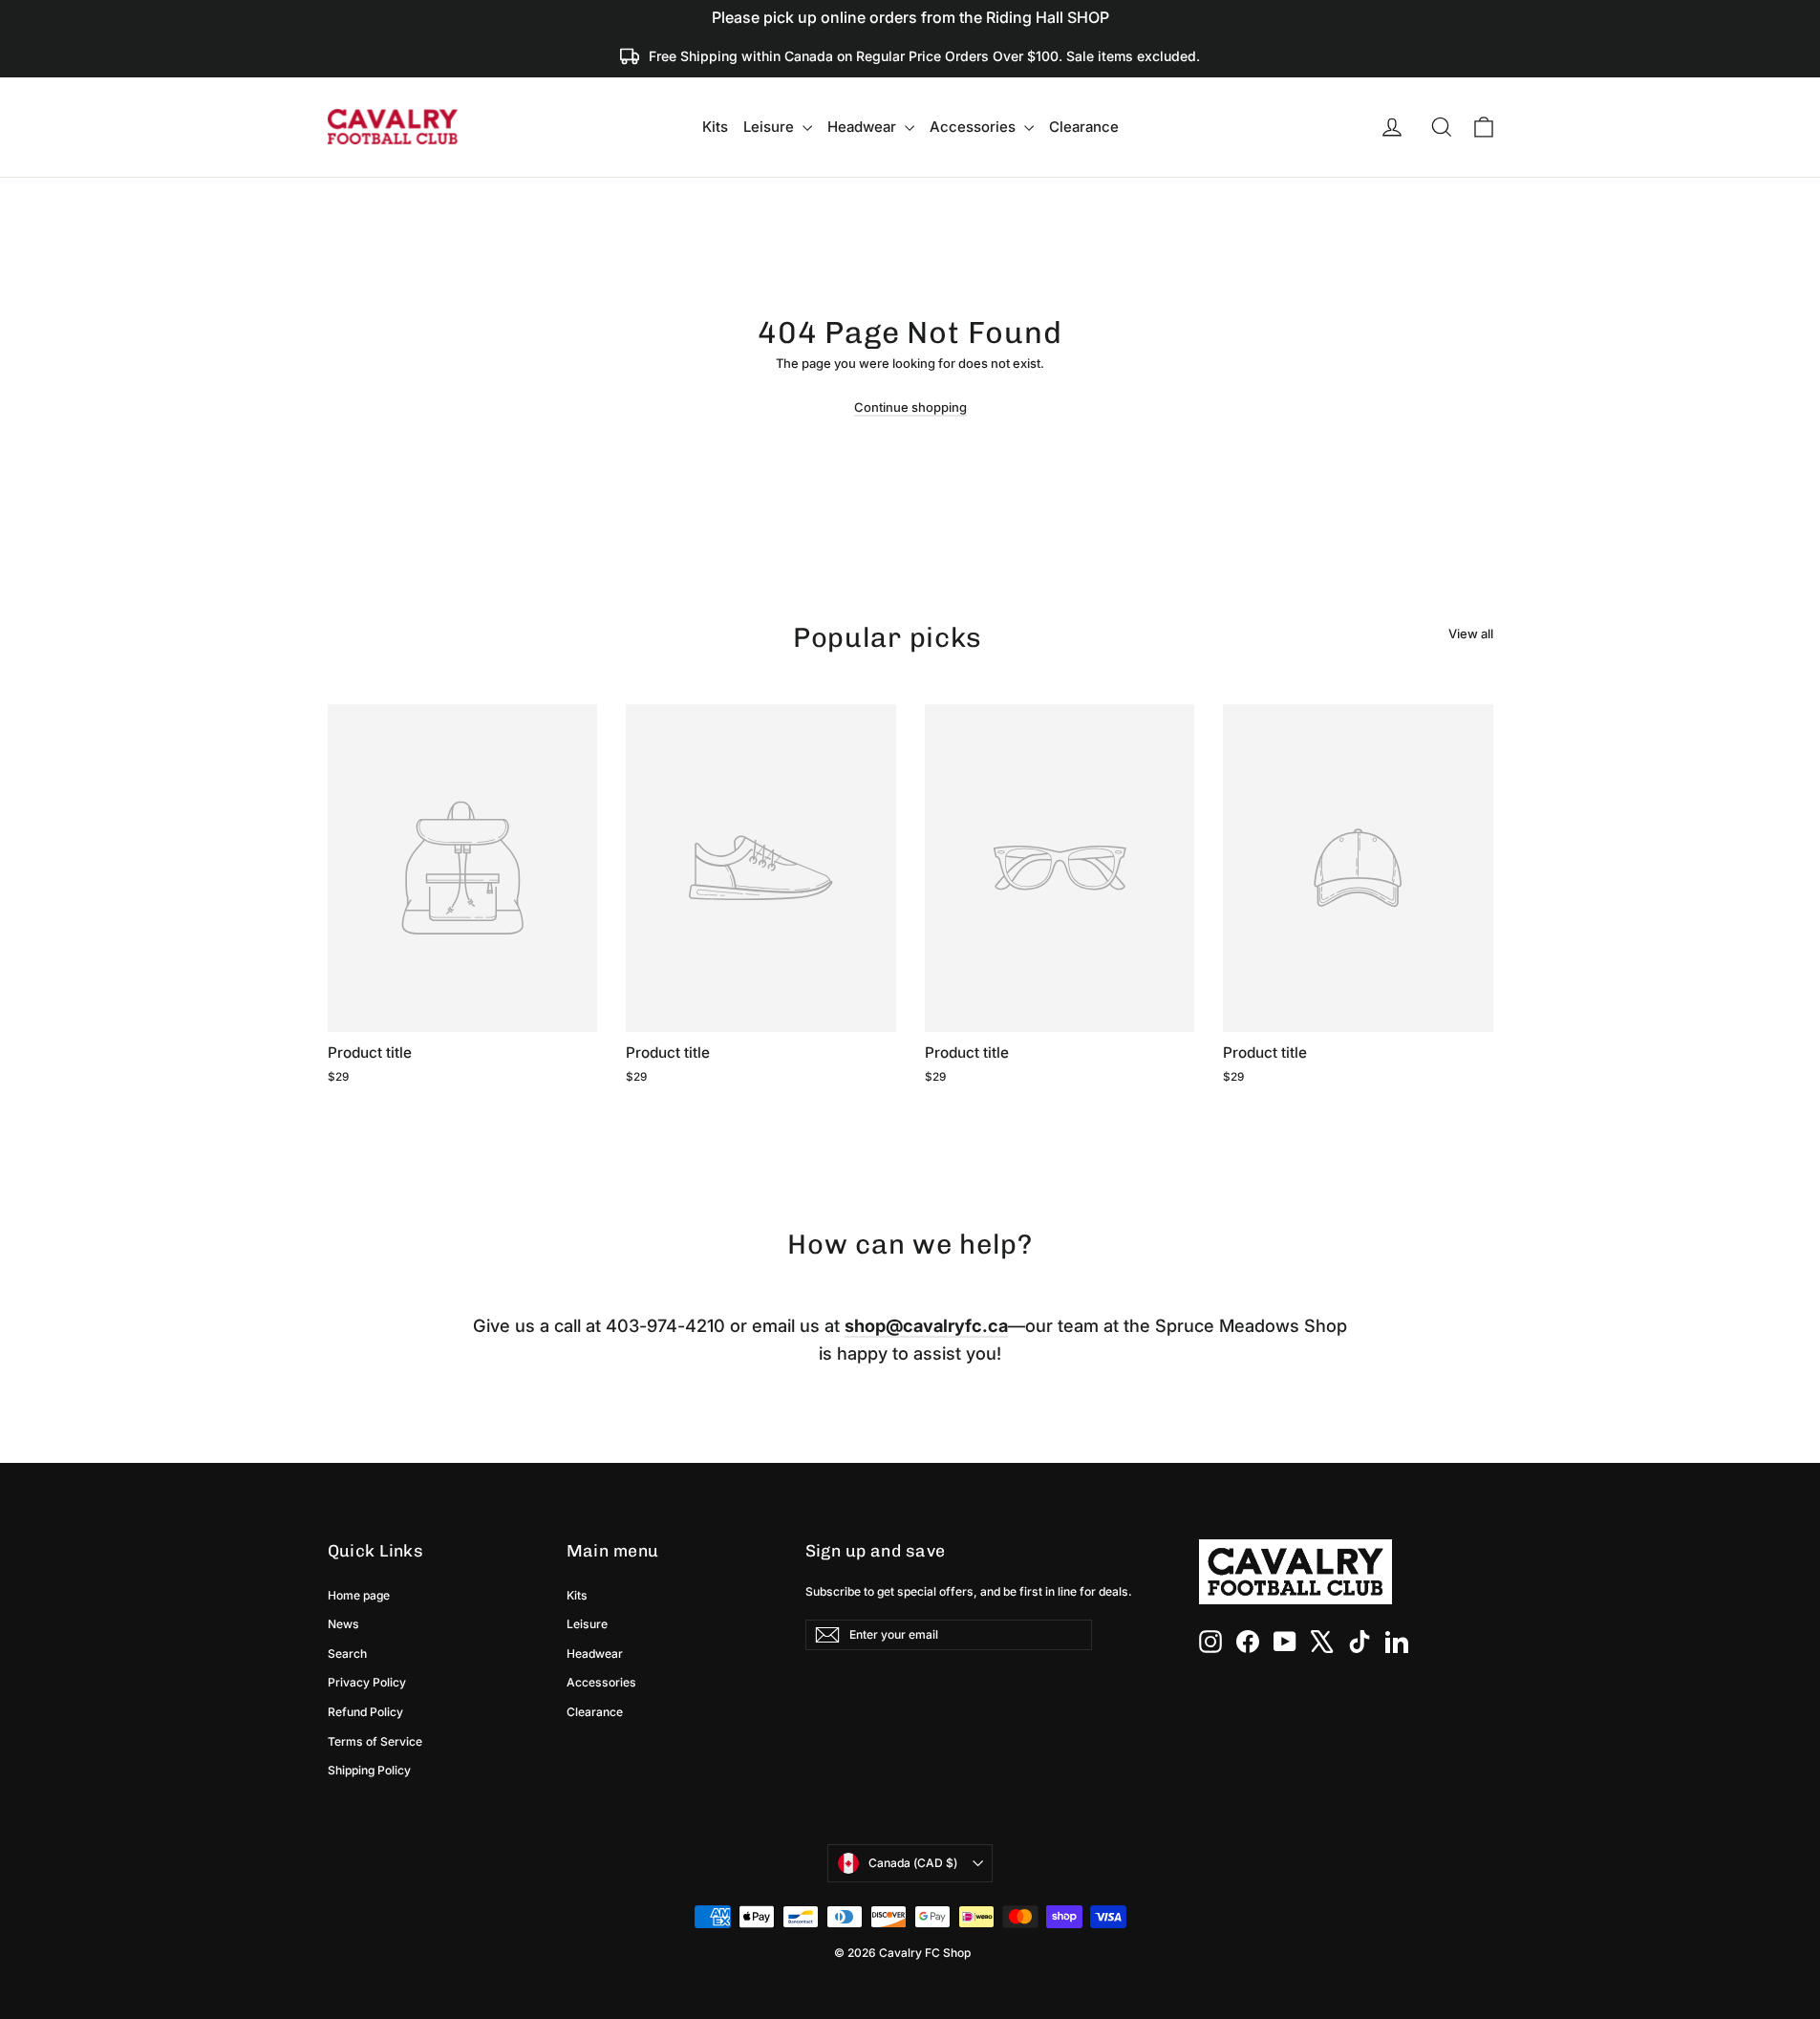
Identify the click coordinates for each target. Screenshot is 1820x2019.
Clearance (1084, 127)
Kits (715, 127)
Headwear (864, 127)
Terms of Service (375, 1741)
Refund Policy (365, 1712)
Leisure (771, 127)
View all (1471, 634)
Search (347, 1654)
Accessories (974, 127)
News (343, 1624)
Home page (359, 1595)
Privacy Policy (367, 1682)
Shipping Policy (369, 1770)
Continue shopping (910, 407)
